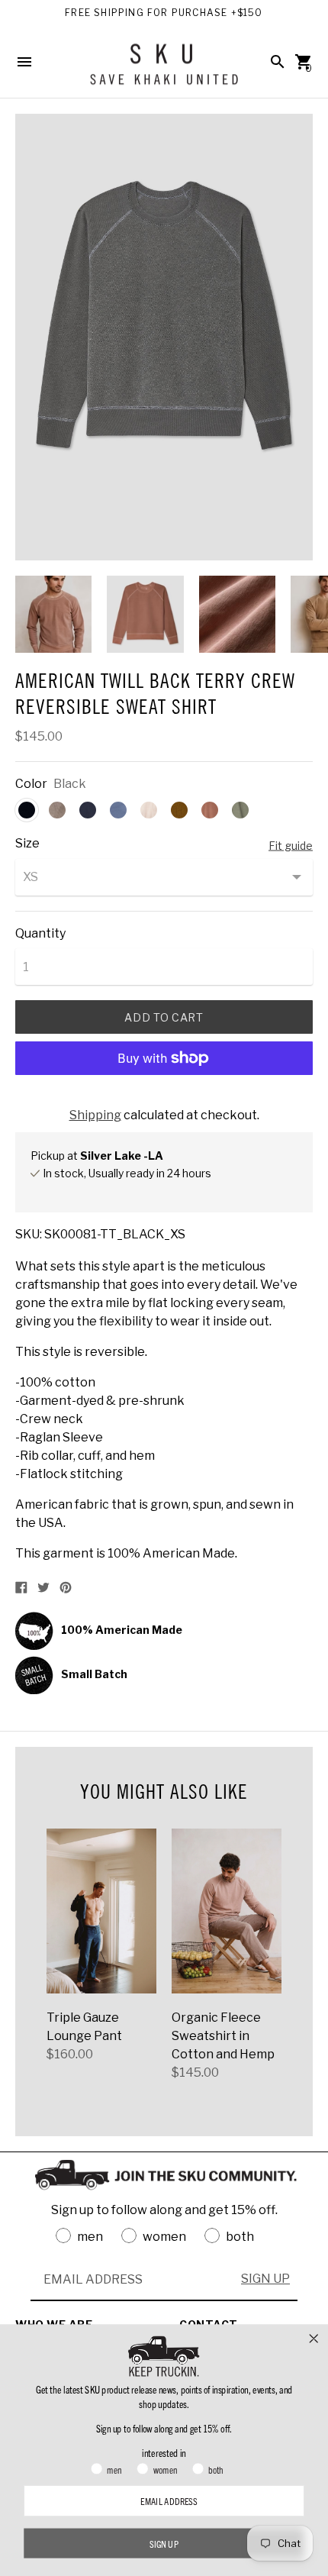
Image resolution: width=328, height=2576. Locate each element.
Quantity (40, 934)
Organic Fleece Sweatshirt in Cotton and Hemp (223, 2036)
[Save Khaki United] (164, 70)
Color (31, 784)
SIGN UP (265, 2279)
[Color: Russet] (210, 810)
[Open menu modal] (24, 62)
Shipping (95, 1115)
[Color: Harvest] (179, 810)
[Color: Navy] (88, 810)
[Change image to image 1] (53, 614)
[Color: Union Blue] (118, 810)
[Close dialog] (314, 2338)
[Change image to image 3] (237, 614)
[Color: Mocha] (57, 810)
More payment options (164, 1098)
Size (27, 844)
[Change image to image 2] (145, 614)
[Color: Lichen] (240, 810)
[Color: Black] (27, 810)
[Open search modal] (278, 62)
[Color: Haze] (149, 810)
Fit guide (291, 845)
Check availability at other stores (114, 1189)
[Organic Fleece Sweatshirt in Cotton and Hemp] (227, 1911)
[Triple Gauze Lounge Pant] (101, 1911)
